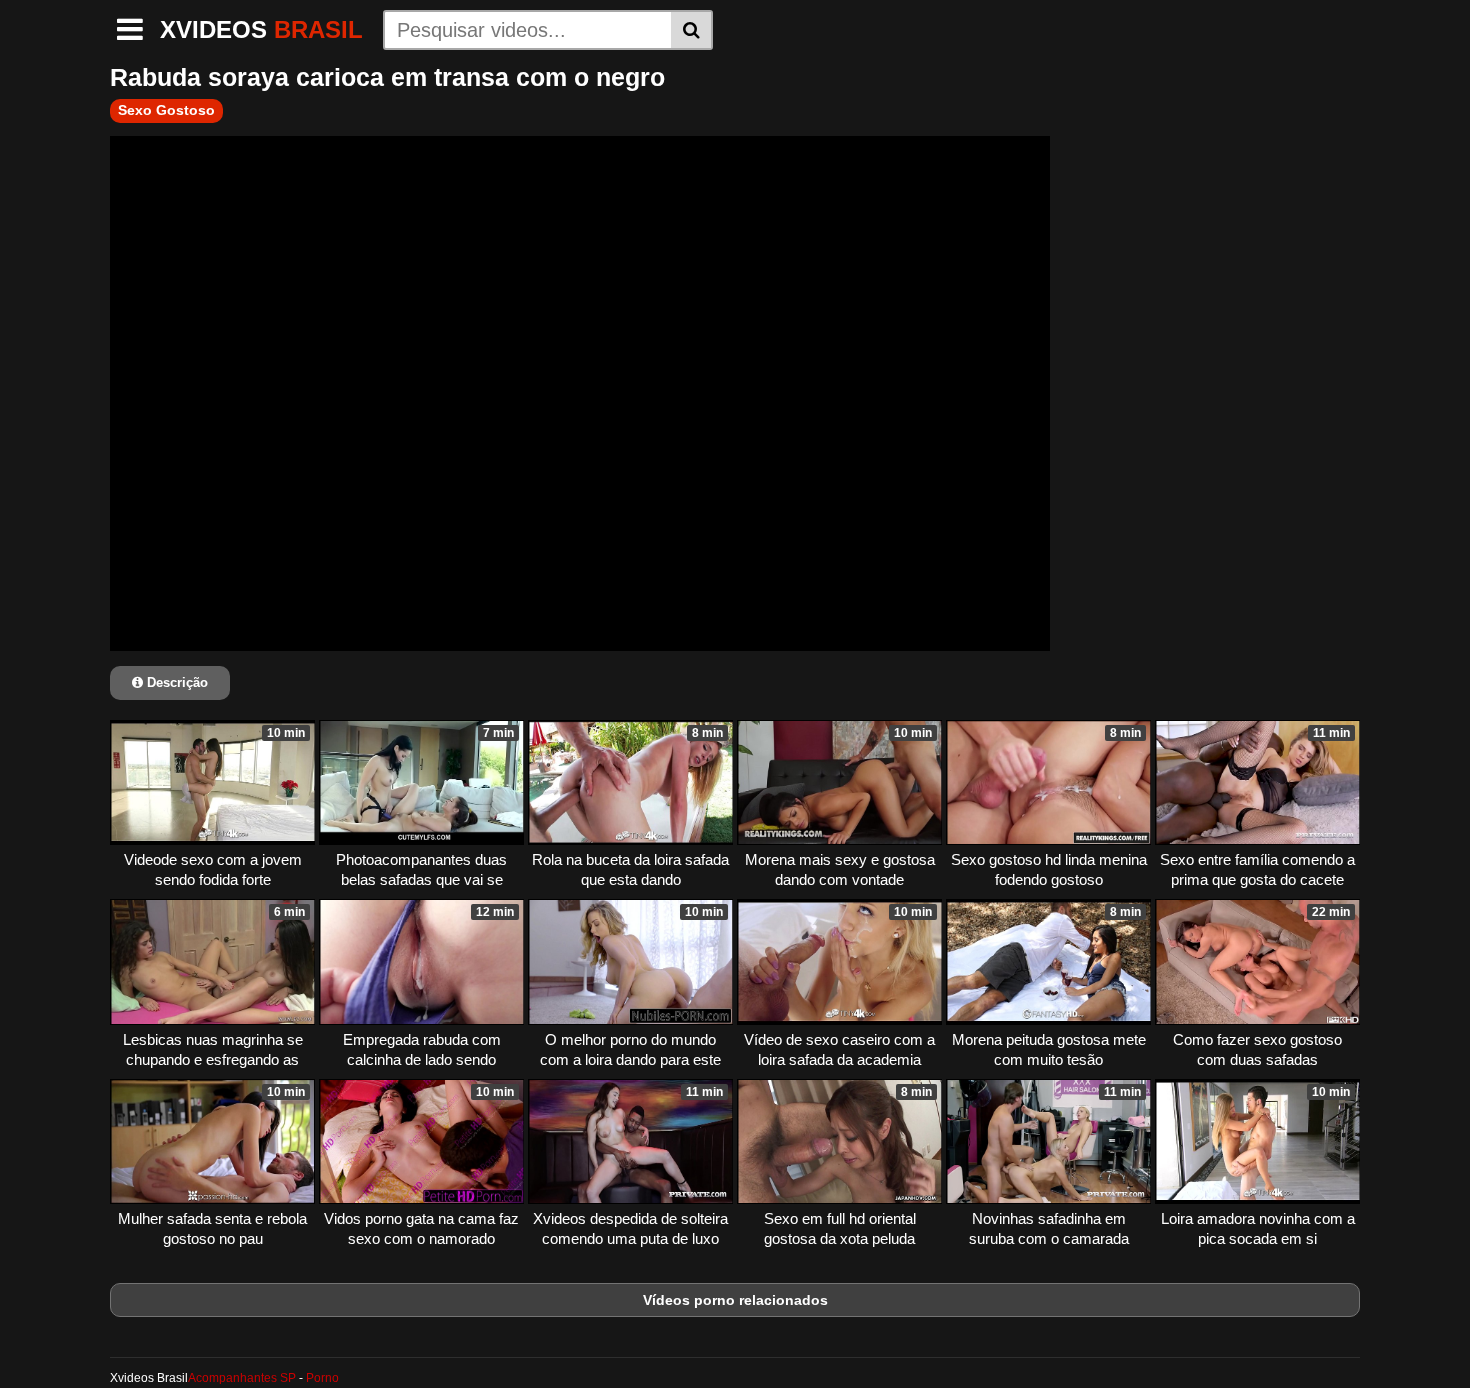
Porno (322, 1378)
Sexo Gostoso (166, 110)
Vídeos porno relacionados (735, 1300)
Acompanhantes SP (242, 1378)
